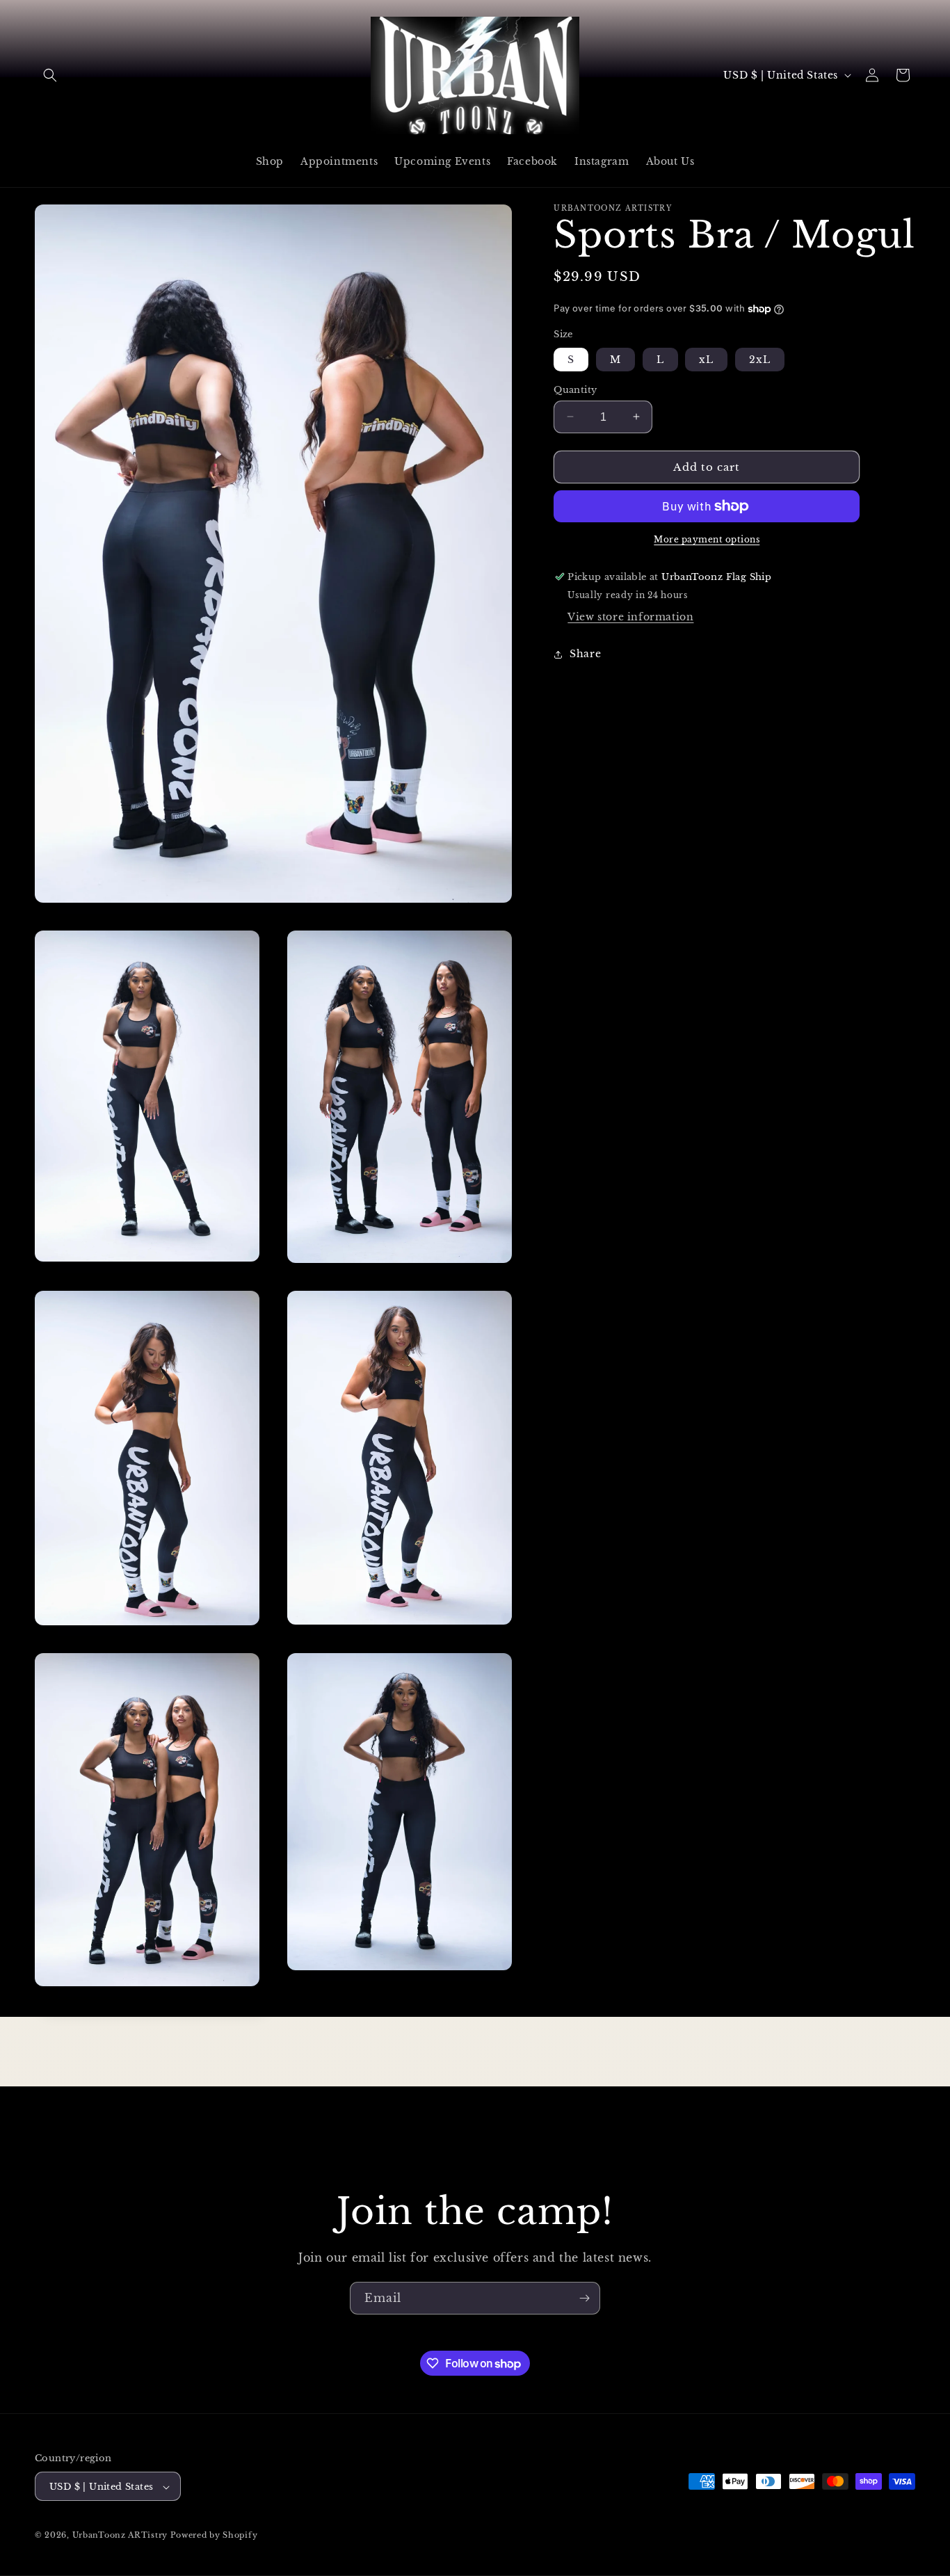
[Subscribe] (584, 2298)
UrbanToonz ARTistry (121, 2536)
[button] (50, 75)
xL (706, 359)
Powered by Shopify (214, 2536)
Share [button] (585, 654)
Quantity (575, 389)
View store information (630, 617)
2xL (760, 359)
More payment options (707, 539)
